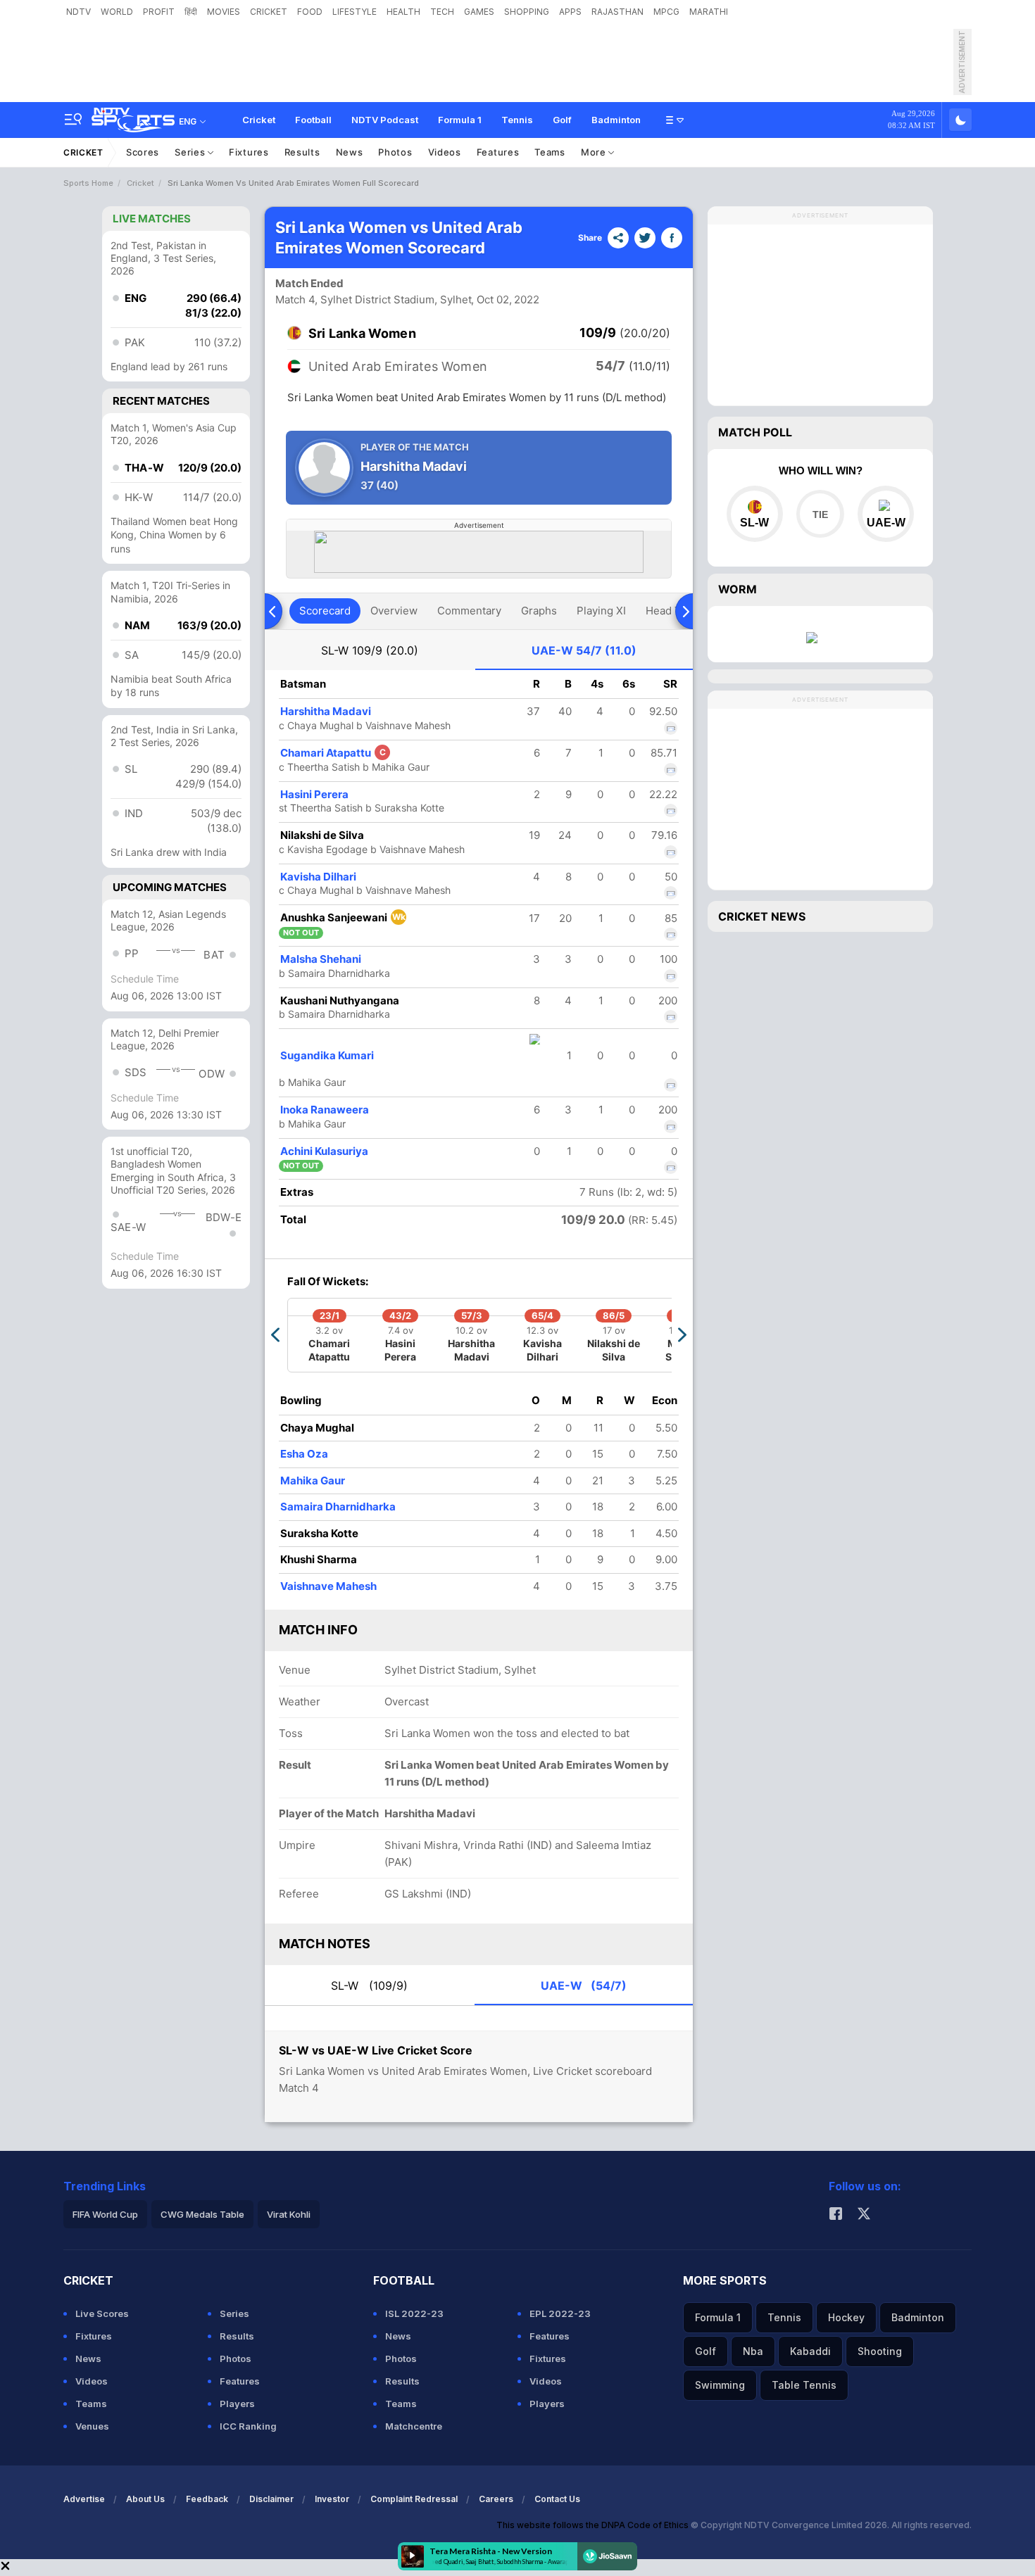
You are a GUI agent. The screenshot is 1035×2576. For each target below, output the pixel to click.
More (595, 152)
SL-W (370, 650)
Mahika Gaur (313, 1480)
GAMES (479, 12)
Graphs (539, 611)
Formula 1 (460, 120)
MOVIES (224, 12)
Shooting (880, 2351)
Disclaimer (271, 2499)
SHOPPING (527, 12)
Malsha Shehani (321, 959)
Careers (496, 2499)
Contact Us (557, 2499)
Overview (394, 611)
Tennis (517, 120)
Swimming (720, 2385)
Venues (92, 2426)
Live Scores (102, 2313)
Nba (753, 2351)
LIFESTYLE (355, 12)
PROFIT (159, 12)
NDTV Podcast (385, 120)
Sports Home (88, 183)
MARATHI (709, 12)
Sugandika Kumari (327, 1055)
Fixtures (249, 152)
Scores (143, 152)
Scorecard (325, 611)
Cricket (259, 120)
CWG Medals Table (202, 2214)
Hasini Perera (314, 794)
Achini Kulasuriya (324, 1151)
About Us (145, 2499)
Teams (550, 152)
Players (237, 2404)
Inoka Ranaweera (325, 1110)
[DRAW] (820, 514)
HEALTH (403, 12)
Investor (332, 2499)
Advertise (84, 2499)
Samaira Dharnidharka (338, 1507)
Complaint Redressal (414, 2499)
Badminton (616, 120)
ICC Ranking (248, 2426)
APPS (570, 12)
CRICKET (269, 12)
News (350, 152)
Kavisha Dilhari (318, 877)
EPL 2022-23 (560, 2313)
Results (302, 152)
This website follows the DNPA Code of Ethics (594, 2525)
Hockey (846, 2317)
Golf (562, 120)
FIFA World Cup (105, 2214)
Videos (445, 152)
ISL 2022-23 (414, 2313)
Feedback (207, 2499)
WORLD (117, 12)
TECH (442, 12)
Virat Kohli (289, 2214)
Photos (395, 152)
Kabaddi (810, 2351)
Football (313, 120)
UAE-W (584, 650)
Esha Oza (304, 1454)
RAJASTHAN (617, 12)
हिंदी (191, 12)
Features (498, 152)
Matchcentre (414, 2426)
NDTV (79, 12)
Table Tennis (804, 2385)
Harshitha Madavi (326, 711)
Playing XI (601, 611)
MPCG (666, 12)
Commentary (469, 611)
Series (191, 152)
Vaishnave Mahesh (328, 1586)
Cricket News (762, 916)
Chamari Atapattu (333, 753)
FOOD (310, 12)
